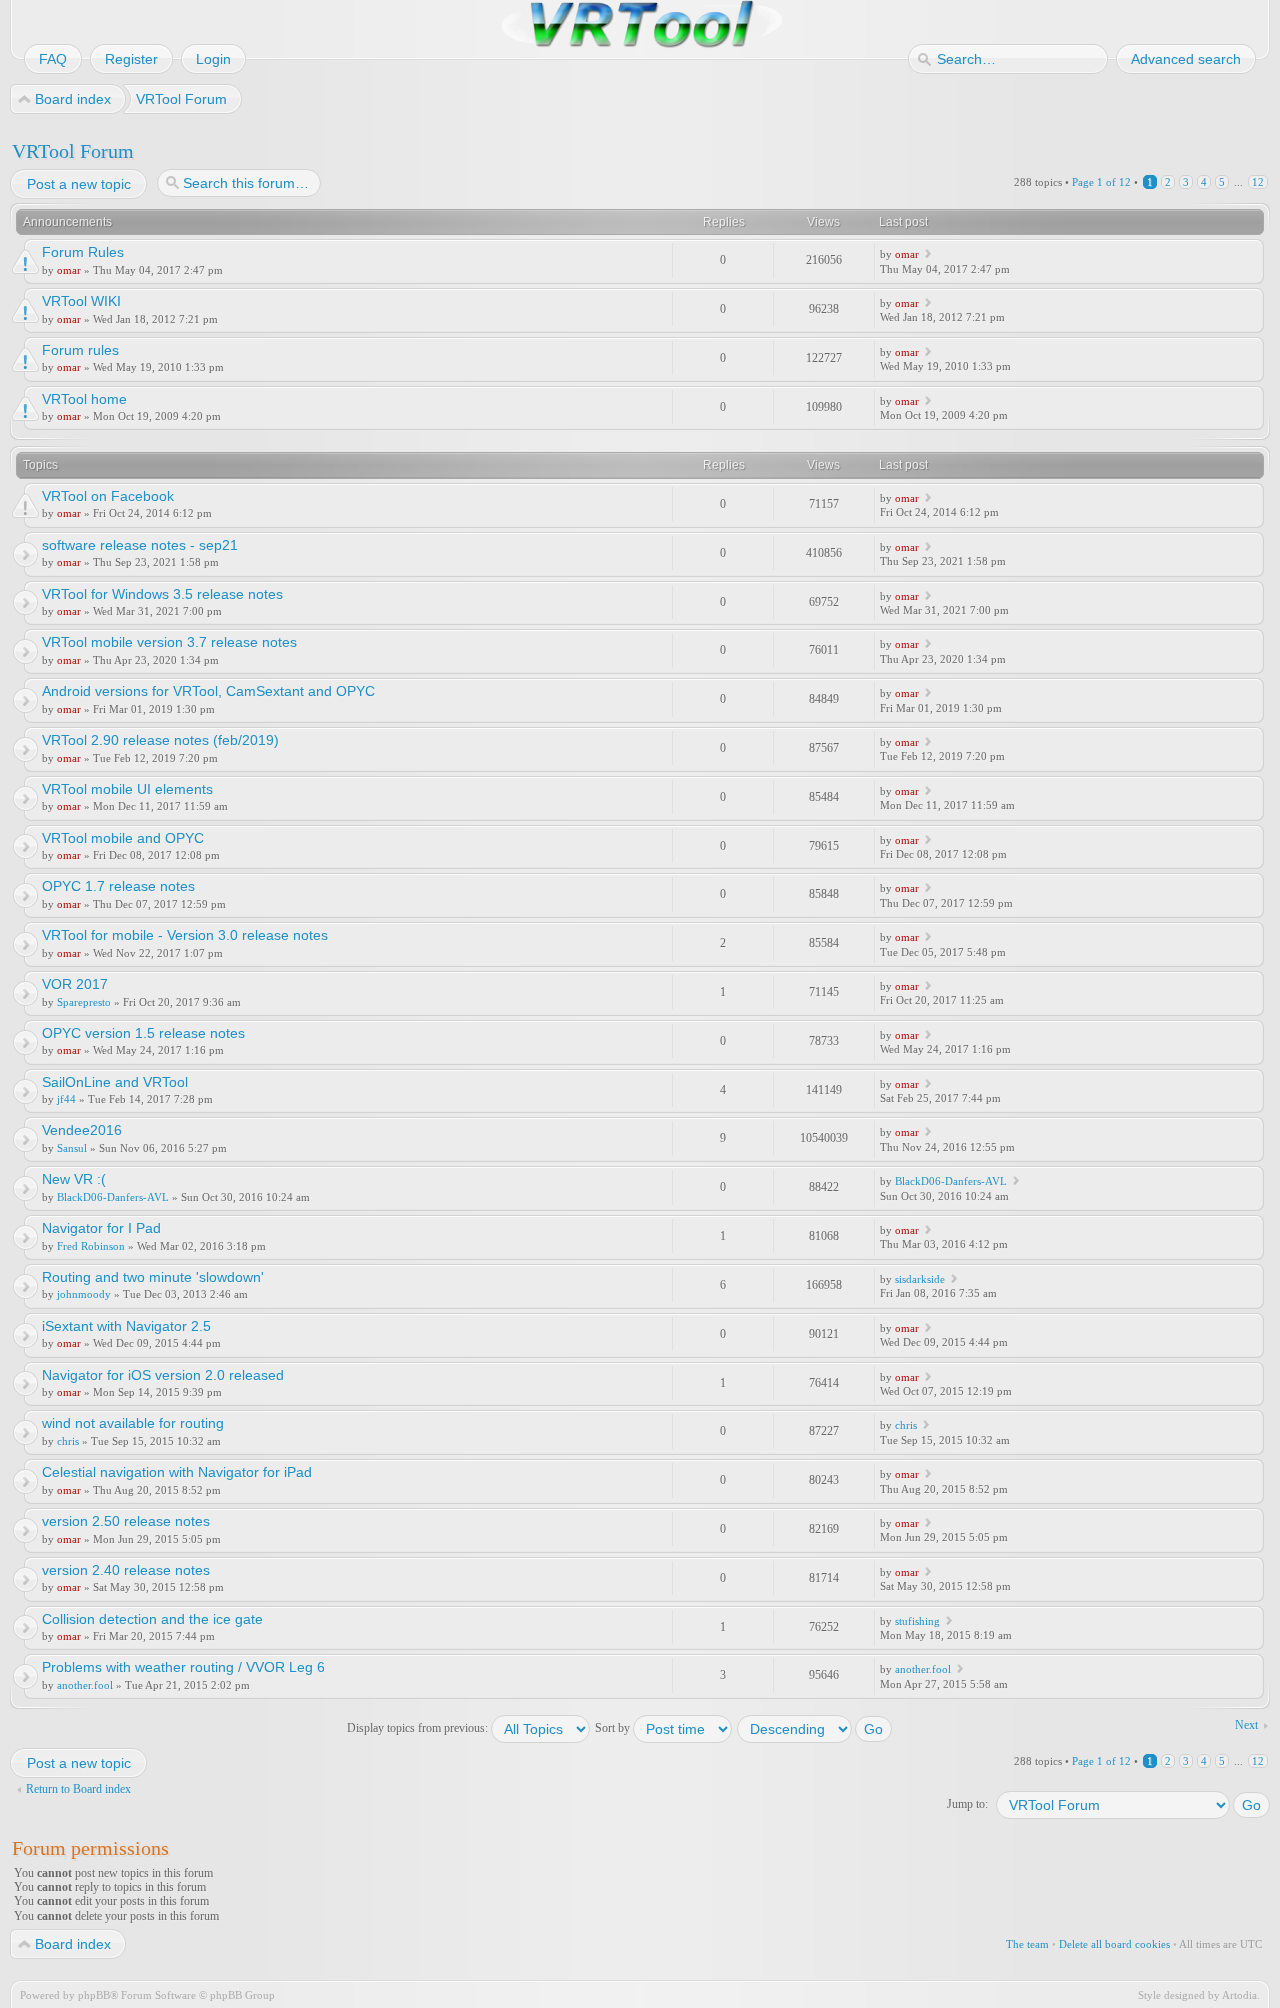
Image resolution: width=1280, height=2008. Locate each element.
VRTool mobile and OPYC (123, 838)
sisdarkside (920, 1279)
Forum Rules (83, 252)
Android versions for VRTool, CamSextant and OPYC (208, 691)
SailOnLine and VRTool (115, 1082)
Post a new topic (79, 184)
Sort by (614, 1728)
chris (68, 1441)
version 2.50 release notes (126, 1521)
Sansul (72, 1148)
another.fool (85, 1685)
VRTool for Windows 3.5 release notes (162, 594)
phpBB (94, 1995)
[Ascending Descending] (815, 1728)
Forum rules (80, 350)
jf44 (66, 1099)
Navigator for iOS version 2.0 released (163, 1375)
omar (69, 270)
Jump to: (967, 1804)
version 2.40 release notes (126, 1570)
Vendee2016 (82, 1130)
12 (1258, 182)
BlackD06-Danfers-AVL (113, 1197)
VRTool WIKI (81, 301)
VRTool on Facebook (108, 496)
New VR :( (74, 1179)
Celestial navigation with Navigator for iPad (177, 1472)
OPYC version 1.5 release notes (143, 1033)
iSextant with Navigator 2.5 (126, 1326)
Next (1246, 1725)
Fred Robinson (91, 1246)
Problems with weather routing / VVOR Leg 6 (183, 1667)
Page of (1101, 182)
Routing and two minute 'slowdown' (153, 1277)
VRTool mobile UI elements (127, 789)
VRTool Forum (73, 151)
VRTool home (84, 399)
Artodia (1239, 1995)
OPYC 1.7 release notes (118, 886)
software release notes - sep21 (140, 545)
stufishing (917, 1621)
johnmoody (84, 1294)
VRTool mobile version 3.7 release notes (169, 642)
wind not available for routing (133, 1423)
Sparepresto (84, 1002)
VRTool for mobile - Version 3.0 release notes (185, 935)
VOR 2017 (75, 984)
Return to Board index (78, 1789)
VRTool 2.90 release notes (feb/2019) (160, 740)
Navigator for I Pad (101, 1228)
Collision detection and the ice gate (152, 1619)
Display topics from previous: (419, 1728)
